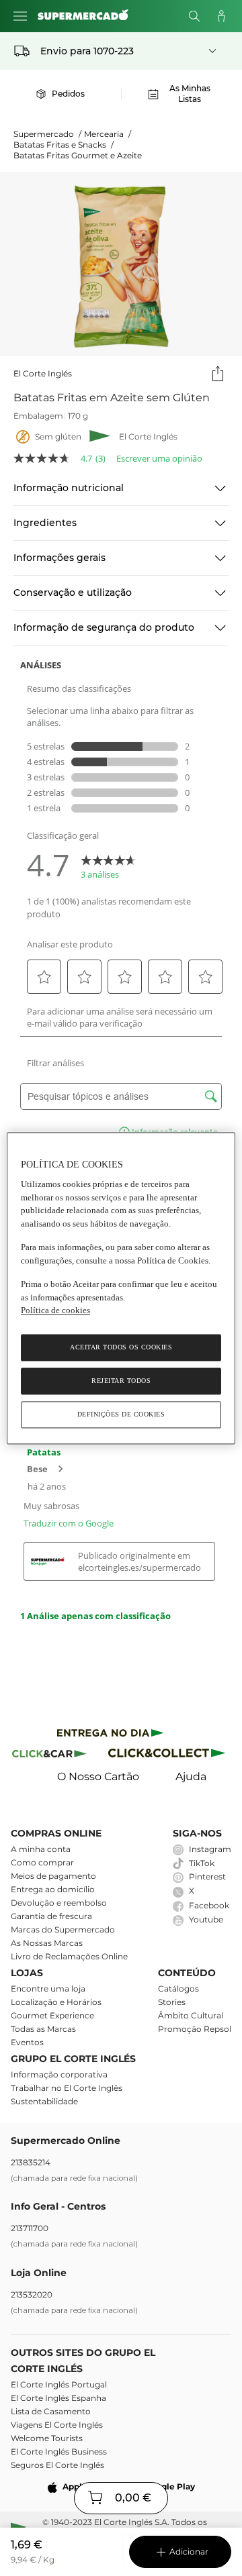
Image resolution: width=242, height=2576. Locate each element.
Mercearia (108, 134)
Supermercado (47, 134)
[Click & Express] (111, 1735)
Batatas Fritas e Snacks (64, 145)
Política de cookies (55, 1311)
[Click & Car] (49, 1756)
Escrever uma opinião (159, 459)
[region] (121, 1288)
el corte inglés (43, 373)
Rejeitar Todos (121, 1381)
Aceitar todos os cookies (121, 1347)
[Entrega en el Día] (169, 1756)
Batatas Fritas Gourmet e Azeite (78, 155)
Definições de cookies (121, 1414)
